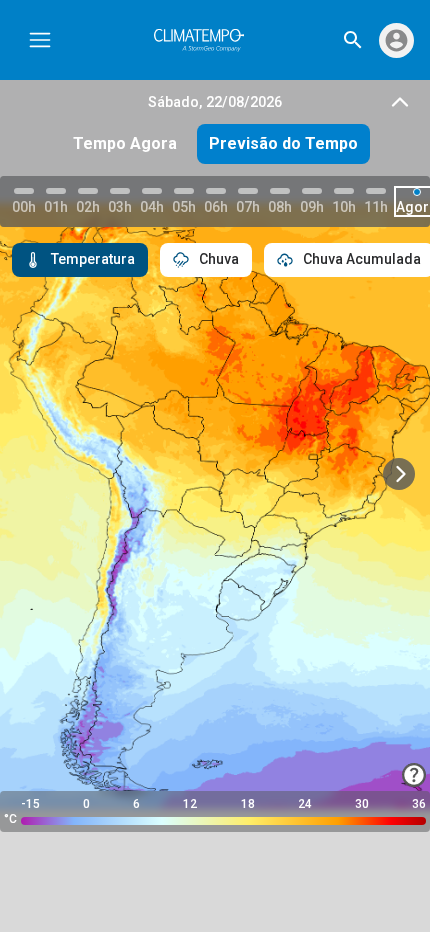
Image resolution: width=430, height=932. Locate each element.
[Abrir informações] (414, 775)
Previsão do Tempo (283, 143)
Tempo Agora (125, 143)
